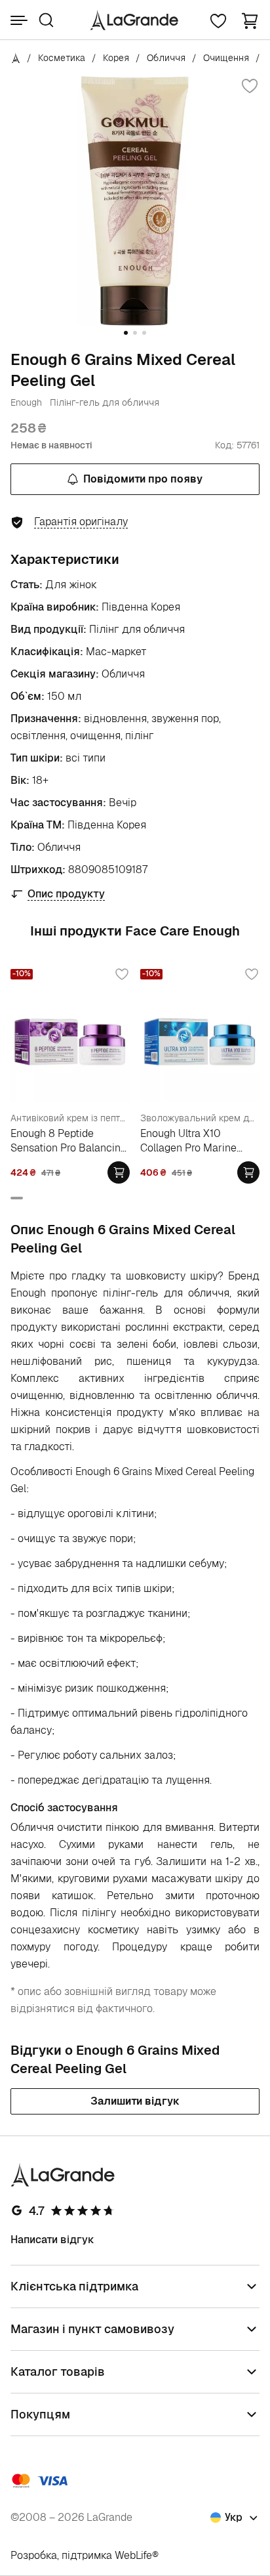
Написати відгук (52, 2240)
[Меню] (19, 20)
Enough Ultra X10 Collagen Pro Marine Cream (188, 1141)
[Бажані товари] (218, 20)
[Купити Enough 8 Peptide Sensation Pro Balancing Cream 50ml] (119, 1172)
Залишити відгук (135, 2101)
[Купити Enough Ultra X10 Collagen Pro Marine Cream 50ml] (248, 1172)
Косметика (62, 58)
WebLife (133, 2555)
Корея (116, 58)
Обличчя (166, 58)
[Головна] (16, 58)
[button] (250, 20)
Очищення (226, 58)
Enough (26, 402)
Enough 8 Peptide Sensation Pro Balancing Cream (68, 1141)
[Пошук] (46, 20)
